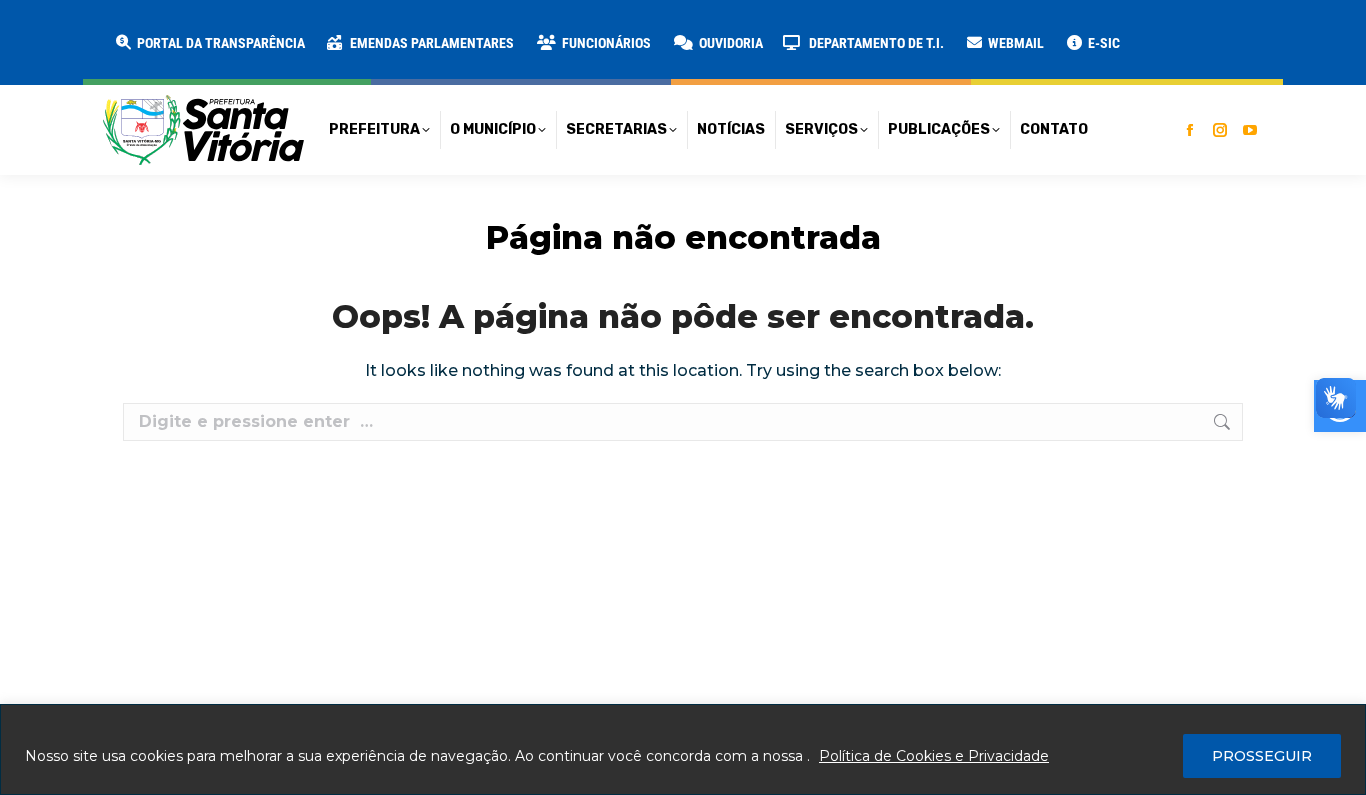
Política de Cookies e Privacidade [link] (934, 756)
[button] (322, 30)
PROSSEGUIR (1262, 756)
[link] (209, 43)
